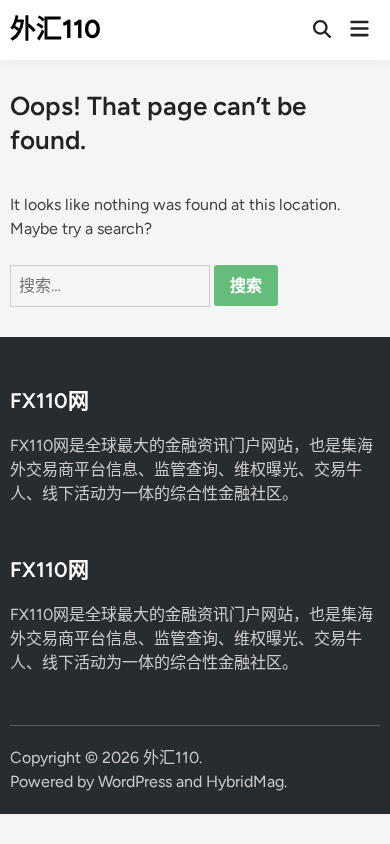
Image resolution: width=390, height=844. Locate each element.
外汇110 (55, 29)
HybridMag (245, 781)
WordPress (135, 781)
